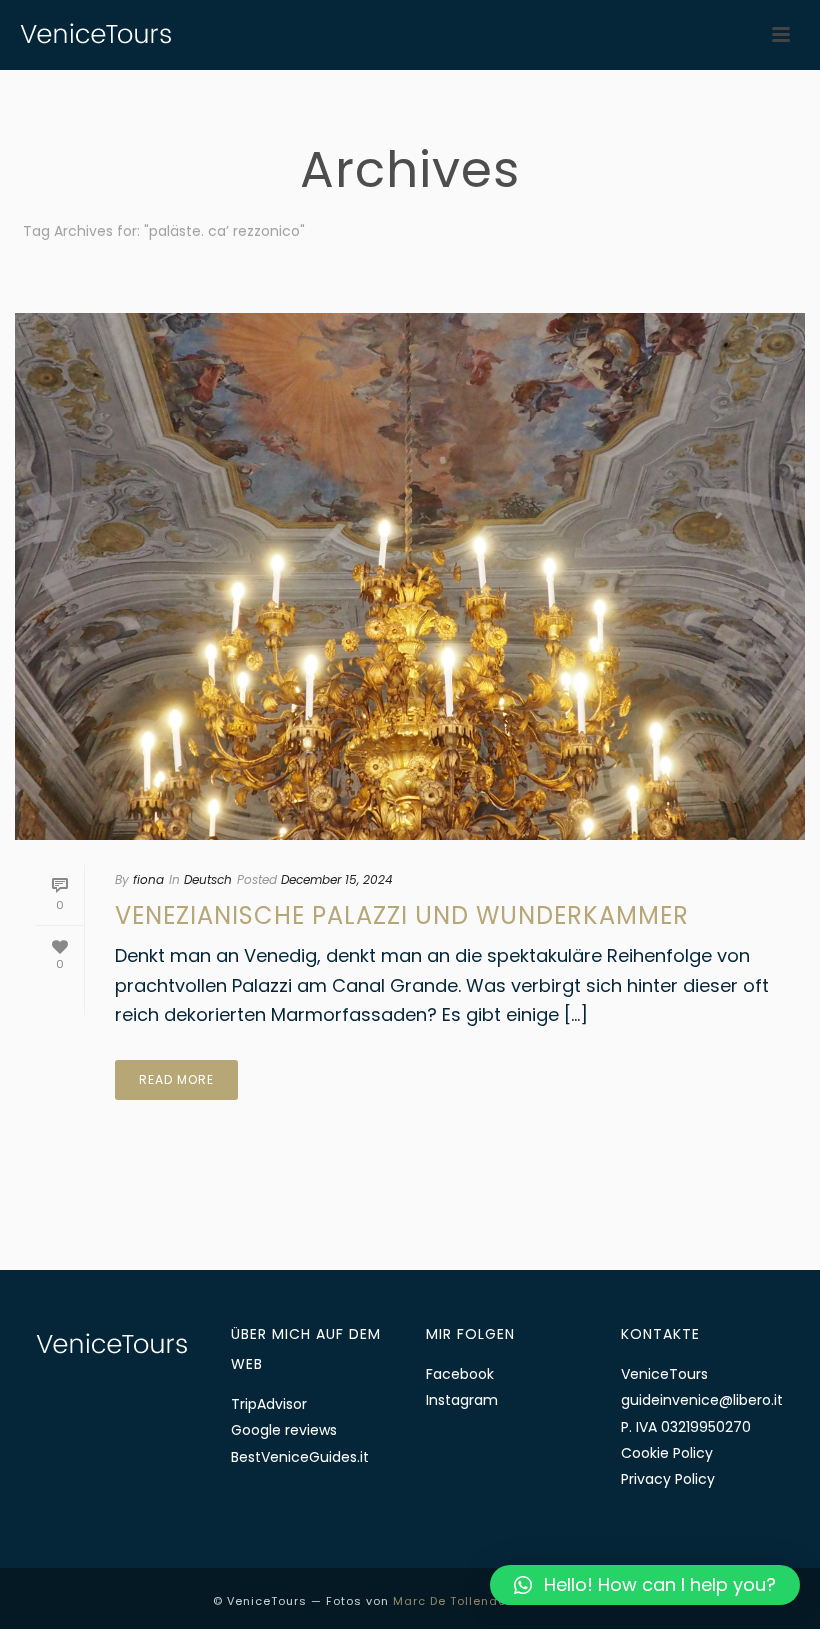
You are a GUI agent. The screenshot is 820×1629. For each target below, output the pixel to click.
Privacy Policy (668, 1479)
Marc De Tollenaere (456, 1601)
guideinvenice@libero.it (702, 1400)
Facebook (460, 1374)
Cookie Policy (667, 1453)
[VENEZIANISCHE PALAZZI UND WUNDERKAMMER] (410, 576)
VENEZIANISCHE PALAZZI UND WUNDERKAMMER (402, 915)
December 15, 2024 (337, 879)
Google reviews (284, 1430)
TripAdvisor (269, 1404)
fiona (148, 879)
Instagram (462, 1400)
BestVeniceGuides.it (300, 1457)
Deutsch (208, 879)
